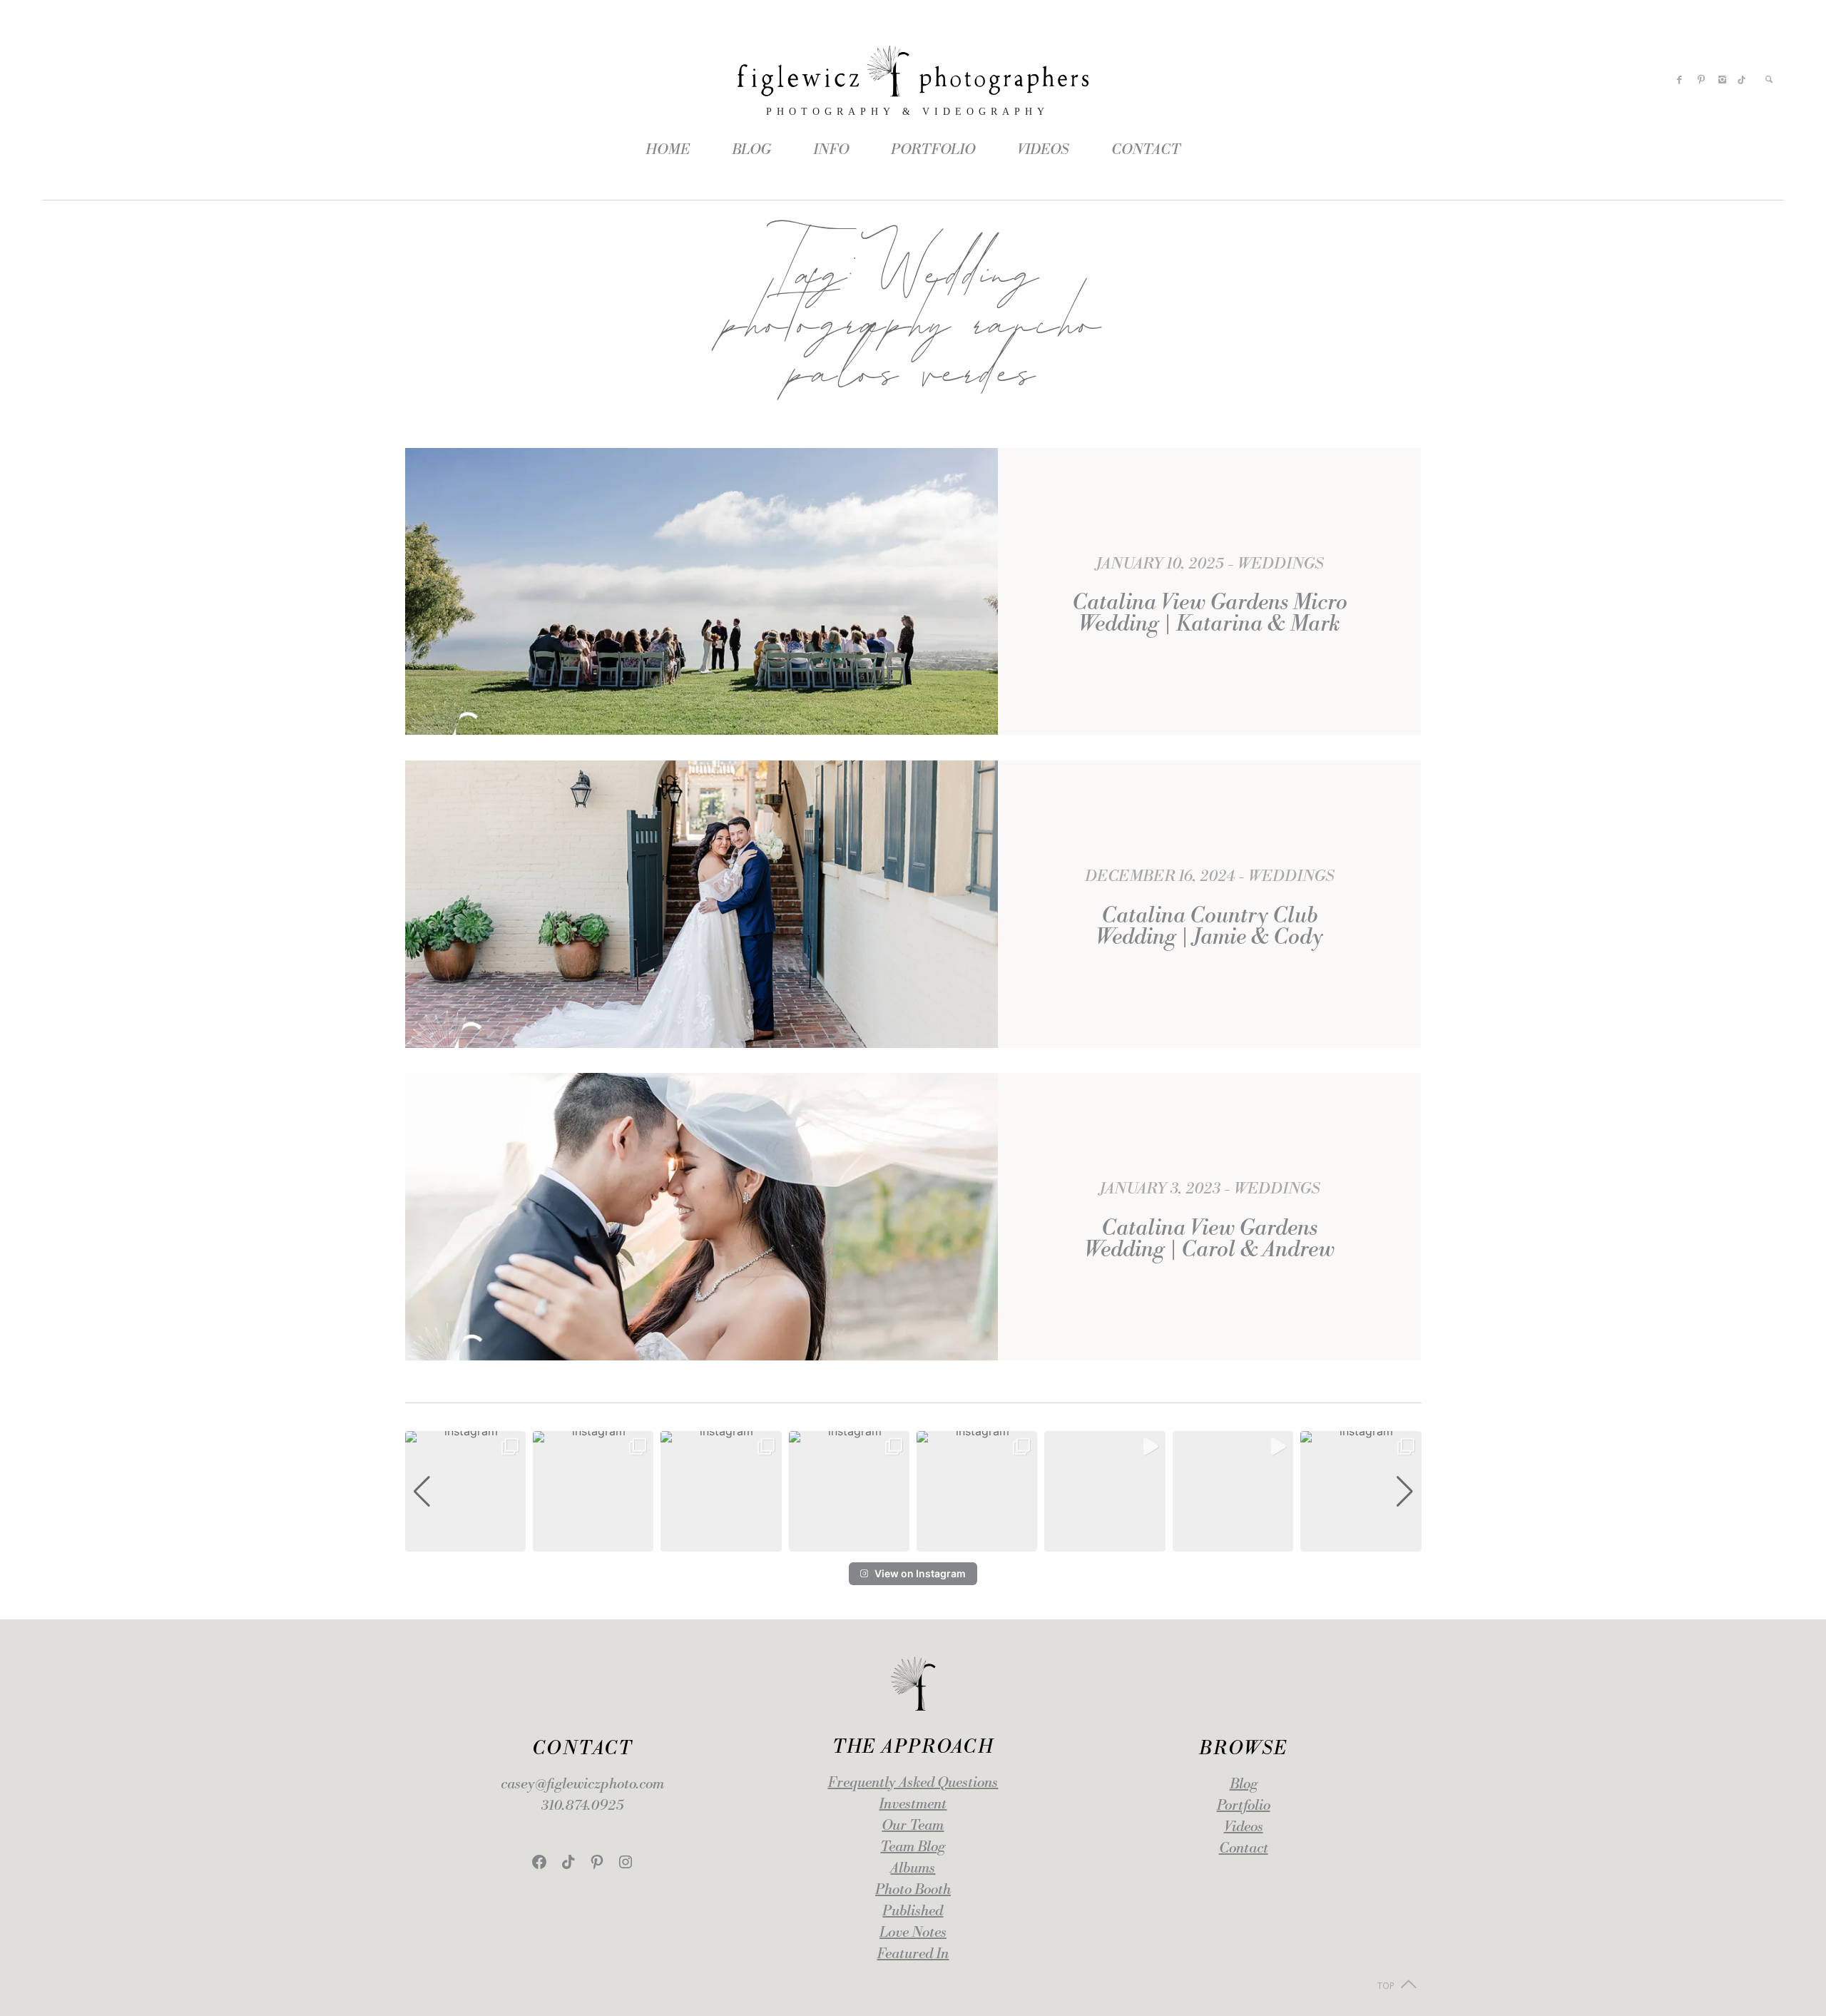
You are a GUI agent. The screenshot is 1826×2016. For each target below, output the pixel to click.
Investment (913, 1804)
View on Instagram (920, 1573)
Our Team (913, 1826)
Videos (1244, 1827)
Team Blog (913, 1847)
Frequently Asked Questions (913, 1783)
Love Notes (913, 1933)
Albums (913, 1869)
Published (913, 1911)
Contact (1244, 1849)
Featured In (913, 1954)
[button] (913, 1542)
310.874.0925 (582, 1806)
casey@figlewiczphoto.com (582, 1785)
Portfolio (1244, 1806)
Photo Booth (913, 1890)
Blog (1244, 1785)
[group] (465, 1491)
